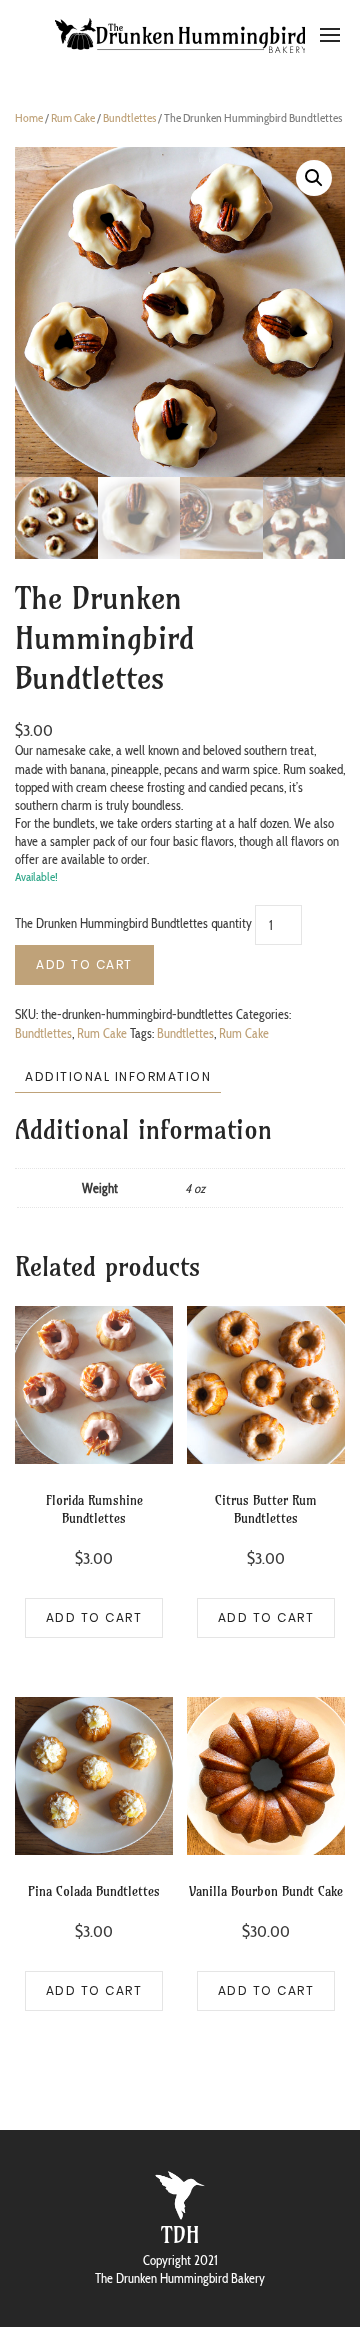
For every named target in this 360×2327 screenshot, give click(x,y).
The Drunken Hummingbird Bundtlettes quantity (133, 924)
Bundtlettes (129, 117)
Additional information (118, 1076)
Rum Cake (73, 117)
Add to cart (84, 964)
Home (29, 117)
